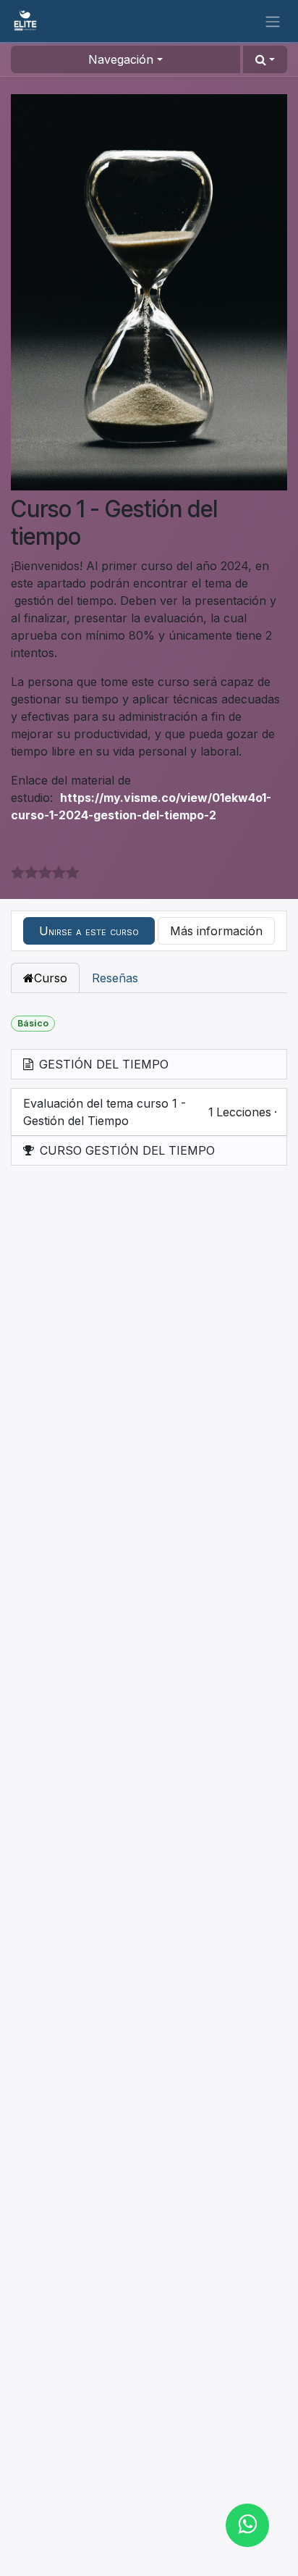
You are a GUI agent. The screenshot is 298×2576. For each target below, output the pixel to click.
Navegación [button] (121, 59)
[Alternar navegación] (273, 21)
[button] (265, 59)
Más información (216, 931)
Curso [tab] (51, 978)
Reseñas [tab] (115, 978)
